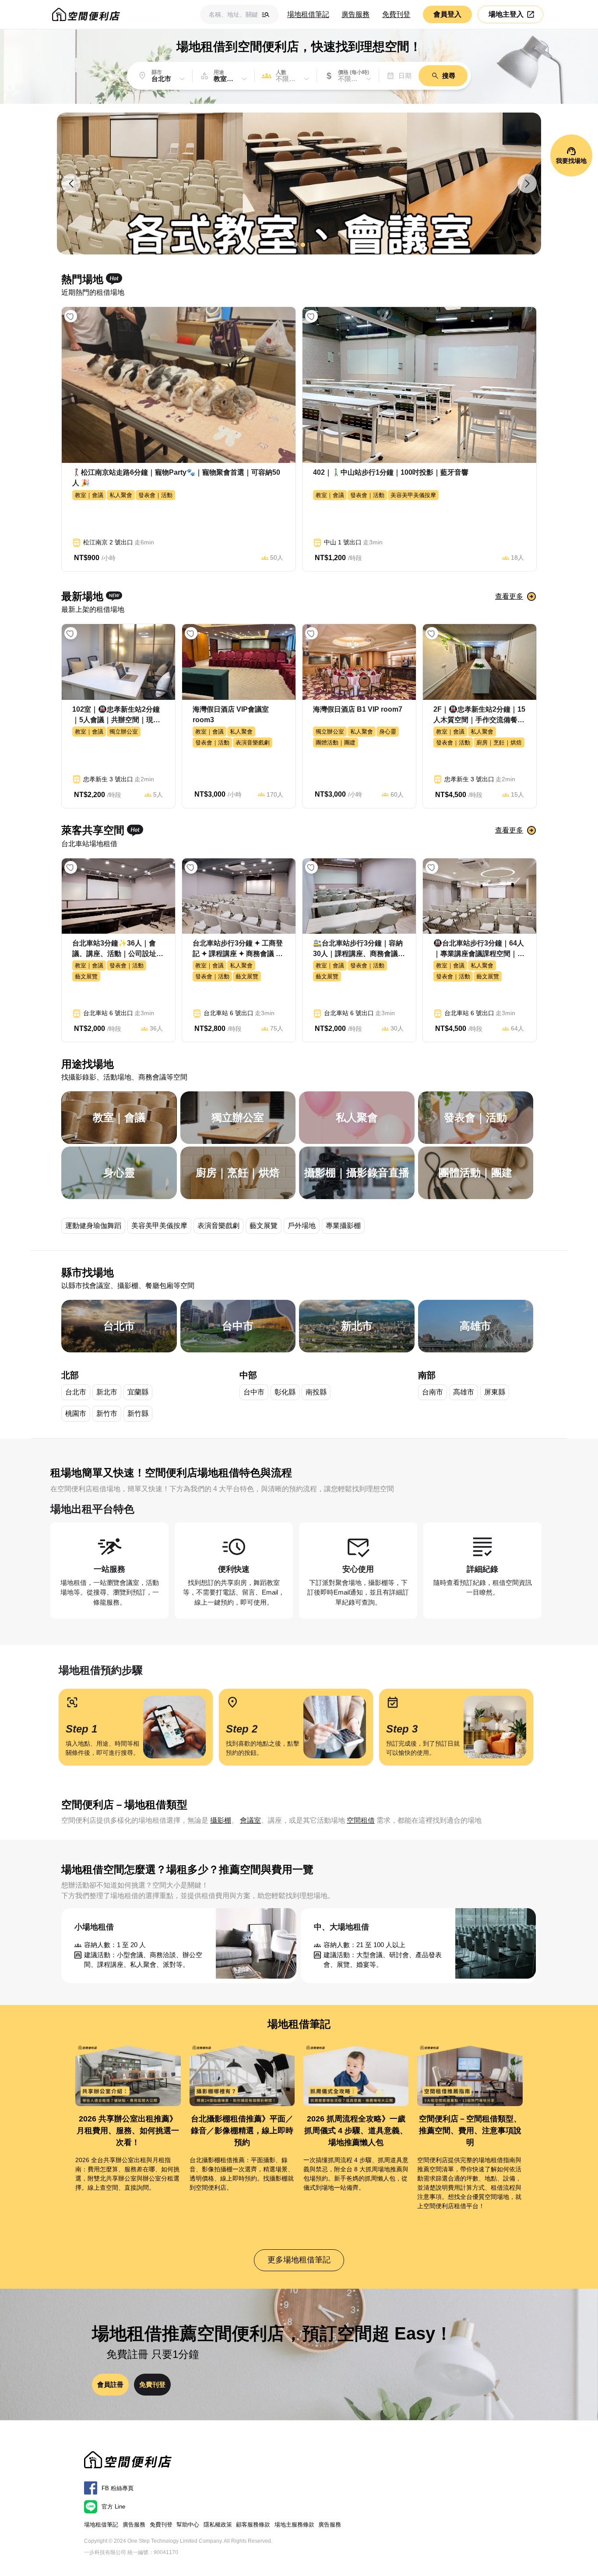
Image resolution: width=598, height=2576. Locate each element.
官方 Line (113, 2507)
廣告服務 (355, 14)
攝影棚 (221, 1820)
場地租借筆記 (308, 14)
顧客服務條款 (253, 2525)
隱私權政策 (218, 2525)
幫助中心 (188, 2525)
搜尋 (449, 76)
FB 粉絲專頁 (118, 2488)
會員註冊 (110, 2384)
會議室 (250, 1820)
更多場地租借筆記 (299, 2260)
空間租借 (361, 1820)
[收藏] (71, 316)
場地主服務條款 (294, 2525)
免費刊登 (396, 14)
